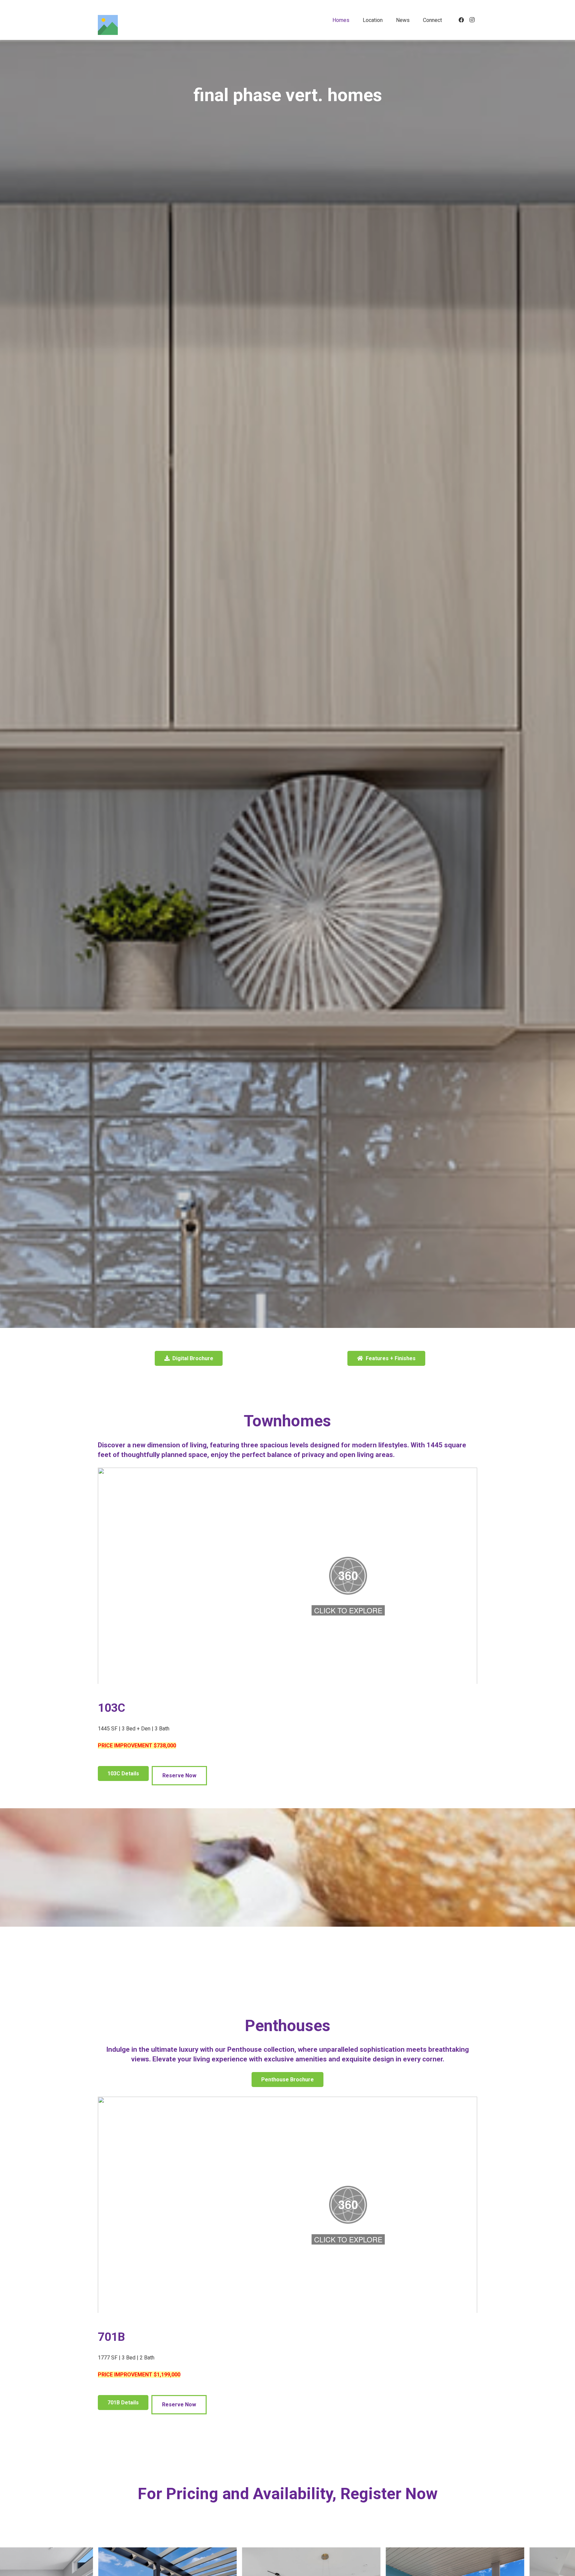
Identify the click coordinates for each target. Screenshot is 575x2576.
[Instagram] (472, 20)
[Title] (108, 25)
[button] (354, 20)
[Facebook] (461, 20)
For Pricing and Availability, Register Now (288, 2494)
